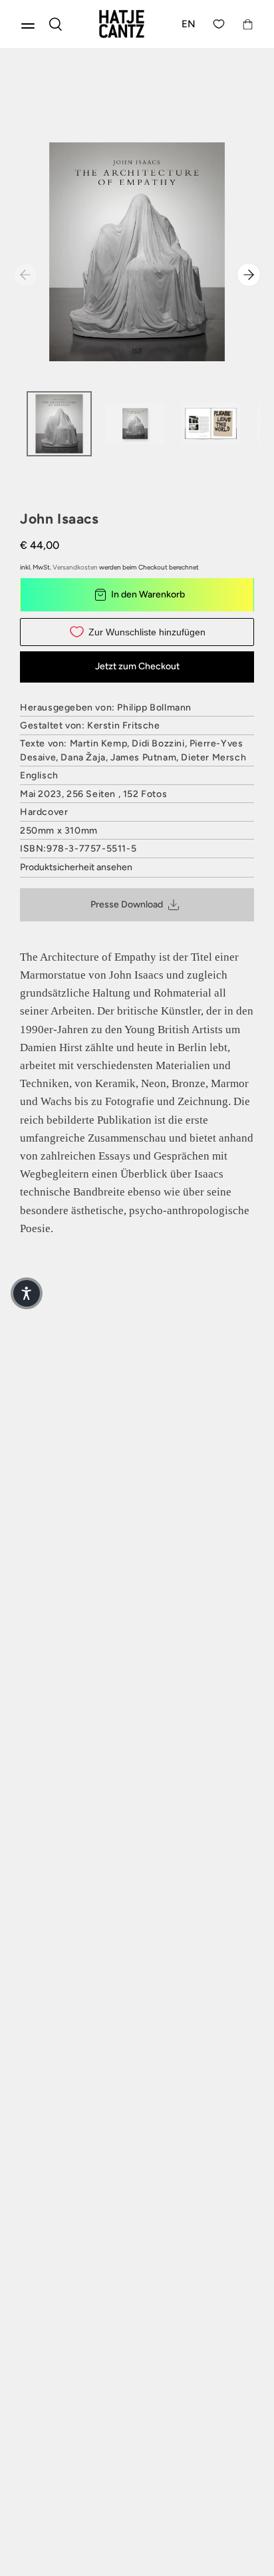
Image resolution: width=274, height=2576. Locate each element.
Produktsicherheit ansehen (76, 867)
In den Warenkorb (148, 594)
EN (189, 24)
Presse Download (127, 904)
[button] (27, 1293)
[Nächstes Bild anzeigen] (249, 275)
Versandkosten (75, 567)
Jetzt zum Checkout (137, 666)
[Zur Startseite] (122, 24)
